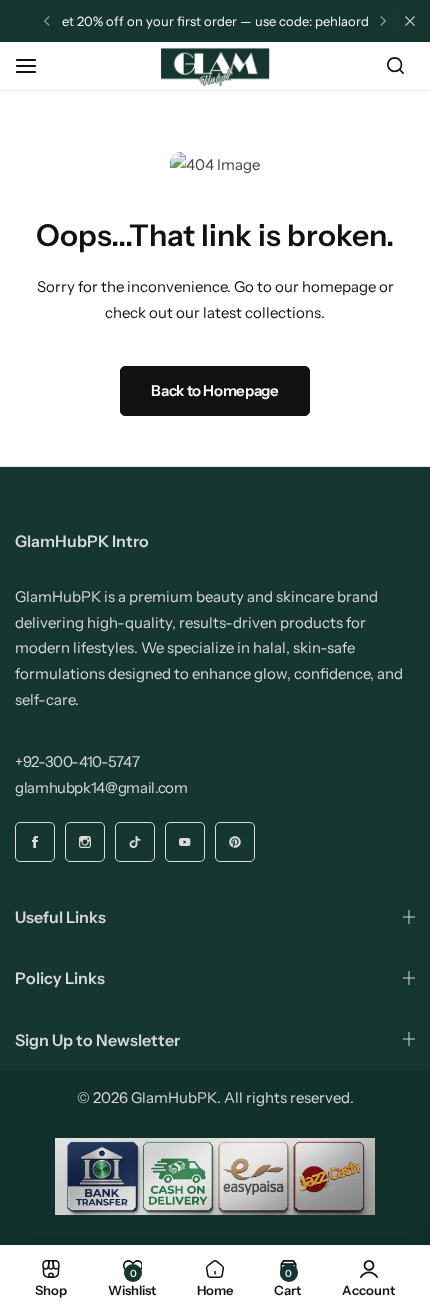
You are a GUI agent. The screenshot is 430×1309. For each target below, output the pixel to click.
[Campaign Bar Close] (410, 21)
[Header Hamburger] (36, 65)
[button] (47, 21)
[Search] (395, 66)
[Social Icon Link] (35, 842)
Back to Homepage (214, 390)
